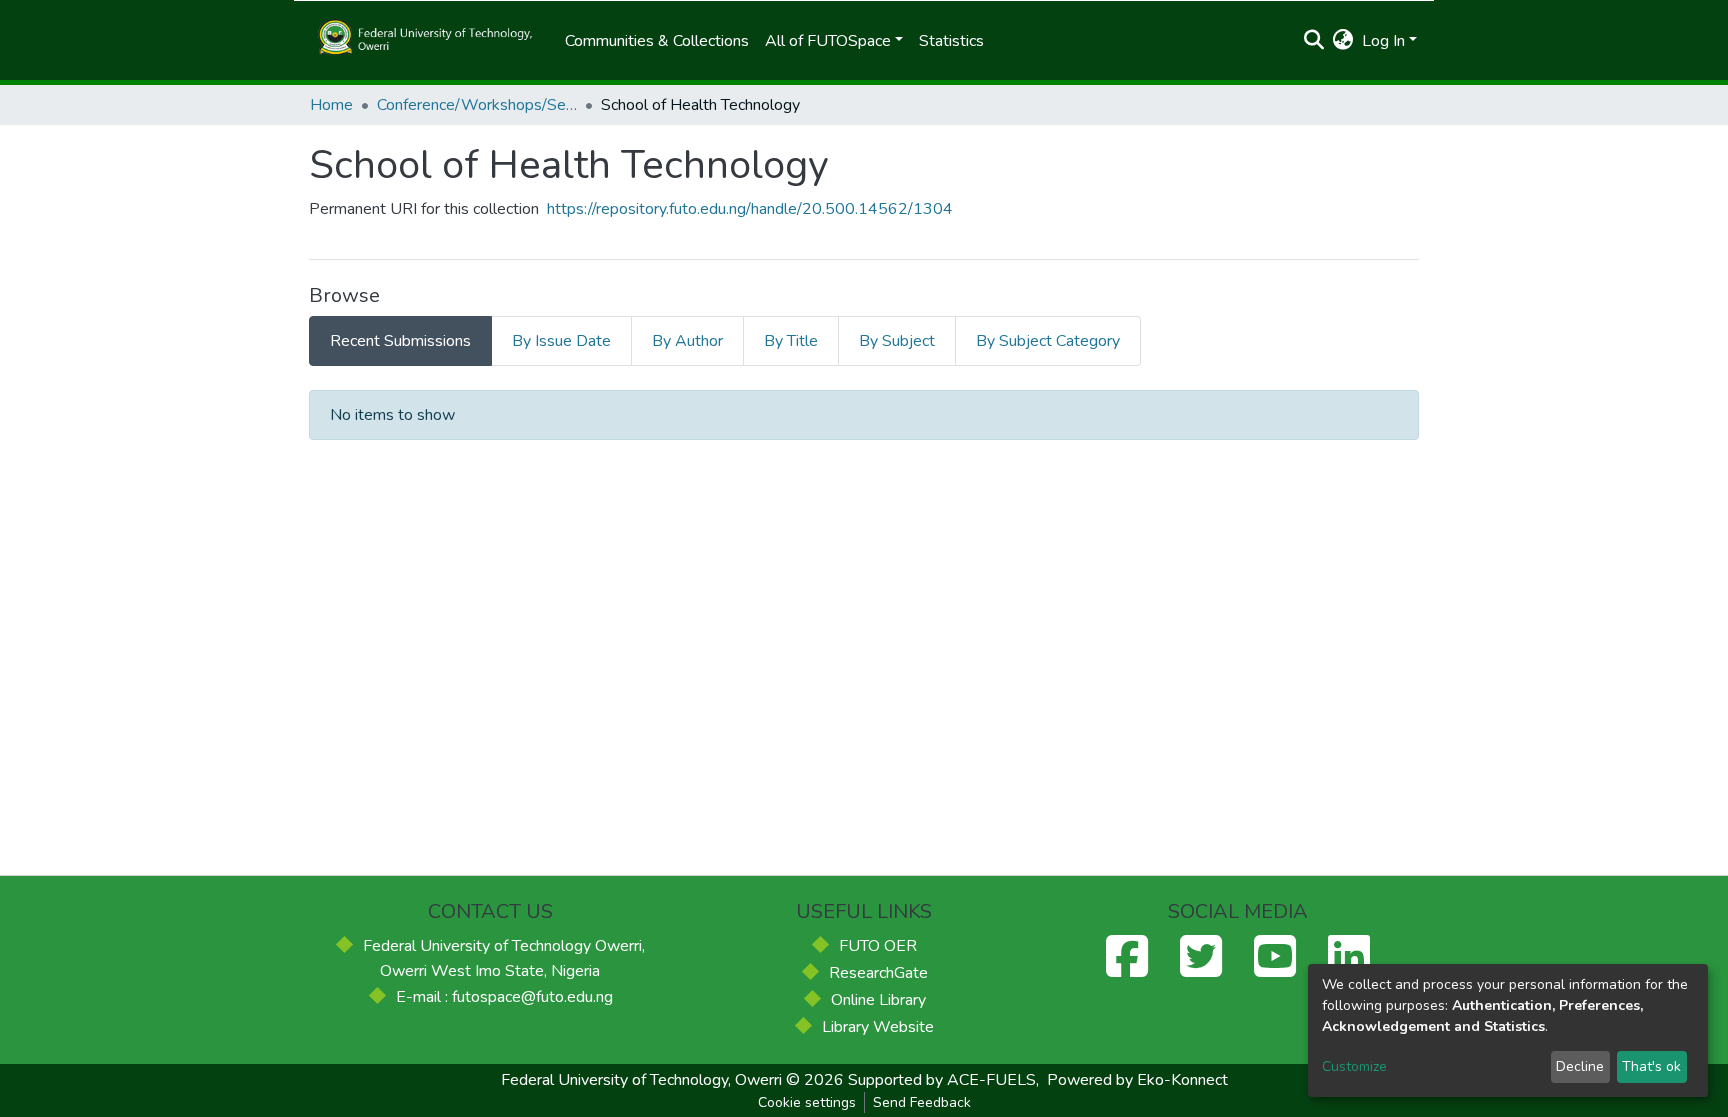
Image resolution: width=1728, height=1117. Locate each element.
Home (331, 105)
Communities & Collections (657, 41)
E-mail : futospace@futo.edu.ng (504, 997)
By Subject (897, 341)
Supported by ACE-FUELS (942, 1080)
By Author (687, 341)
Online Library (878, 1000)
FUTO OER (878, 946)
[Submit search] (1314, 41)
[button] (1343, 41)
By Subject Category (1048, 341)
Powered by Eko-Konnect (1137, 1080)
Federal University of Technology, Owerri (641, 1080)
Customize (1354, 1066)
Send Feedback (922, 1102)
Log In (1383, 41)
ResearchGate (878, 973)
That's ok (1651, 1066)
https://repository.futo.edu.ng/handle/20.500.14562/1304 (750, 209)
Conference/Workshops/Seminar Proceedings (477, 105)
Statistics (951, 41)
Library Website (878, 1027)
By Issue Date (561, 341)
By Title (791, 341)
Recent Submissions (400, 341)
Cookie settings (807, 1102)
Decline (1580, 1066)
